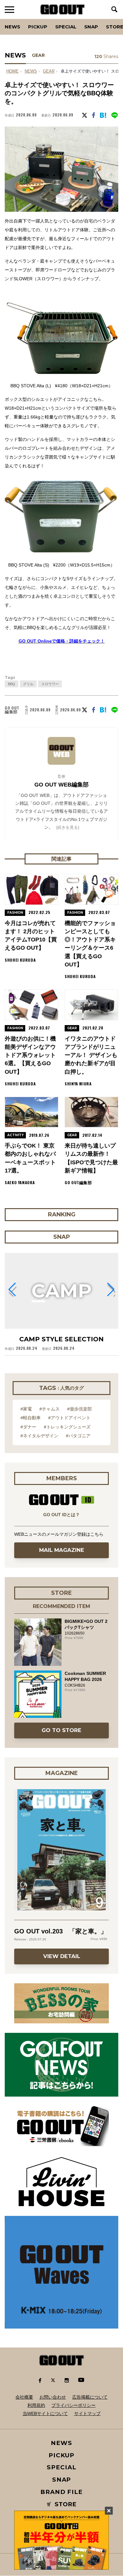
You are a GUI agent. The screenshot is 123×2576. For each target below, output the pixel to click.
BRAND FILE (61, 2492)
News (12, 27)
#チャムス (50, 1409)
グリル (28, 684)
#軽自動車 (31, 1418)
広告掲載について (90, 2397)
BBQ (12, 684)
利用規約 (36, 2405)
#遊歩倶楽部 (79, 1409)
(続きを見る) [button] (68, 827)
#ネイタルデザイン (39, 1436)
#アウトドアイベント (69, 1418)
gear (49, 71)
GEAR (38, 55)
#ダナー (28, 1427)
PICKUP (38, 27)
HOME (12, 71)
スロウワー (50, 684)
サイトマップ (87, 2413)
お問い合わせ (53, 2397)
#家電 (26, 1409)
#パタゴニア (78, 1436)
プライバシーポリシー (73, 2405)
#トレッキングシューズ (67, 1427)
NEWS (31, 71)
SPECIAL (66, 27)
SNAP (91, 27)
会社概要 (24, 2397)
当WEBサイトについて (45, 2413)
